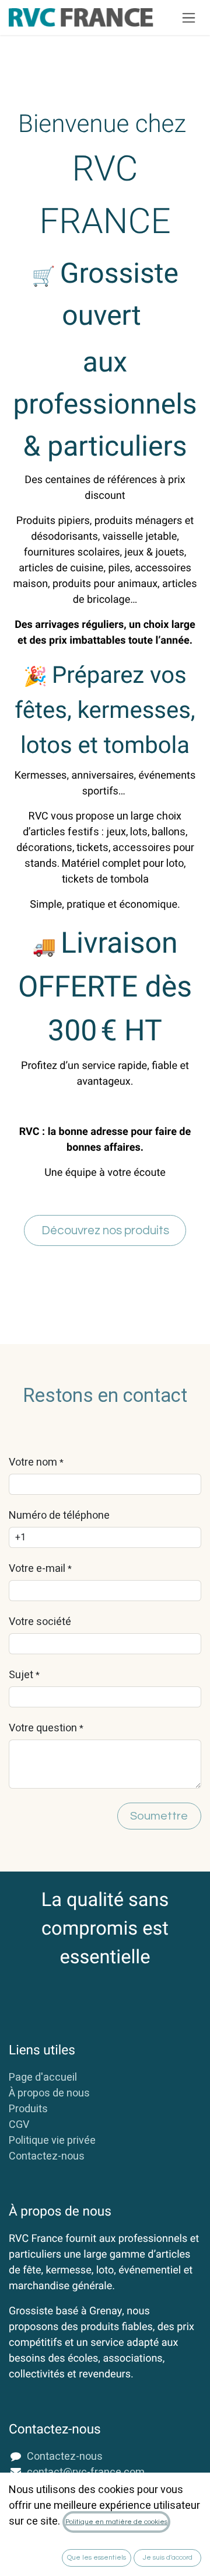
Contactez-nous (47, 2156)
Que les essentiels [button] (97, 2558)
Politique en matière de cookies (116, 2522)
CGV (19, 2125)
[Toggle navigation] (189, 18)
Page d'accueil (43, 2077)
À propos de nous (49, 2093)
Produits (28, 2109)
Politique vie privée (52, 2141)
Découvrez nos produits (105, 1230)
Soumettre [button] (159, 1816)
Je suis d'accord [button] (168, 2558)
